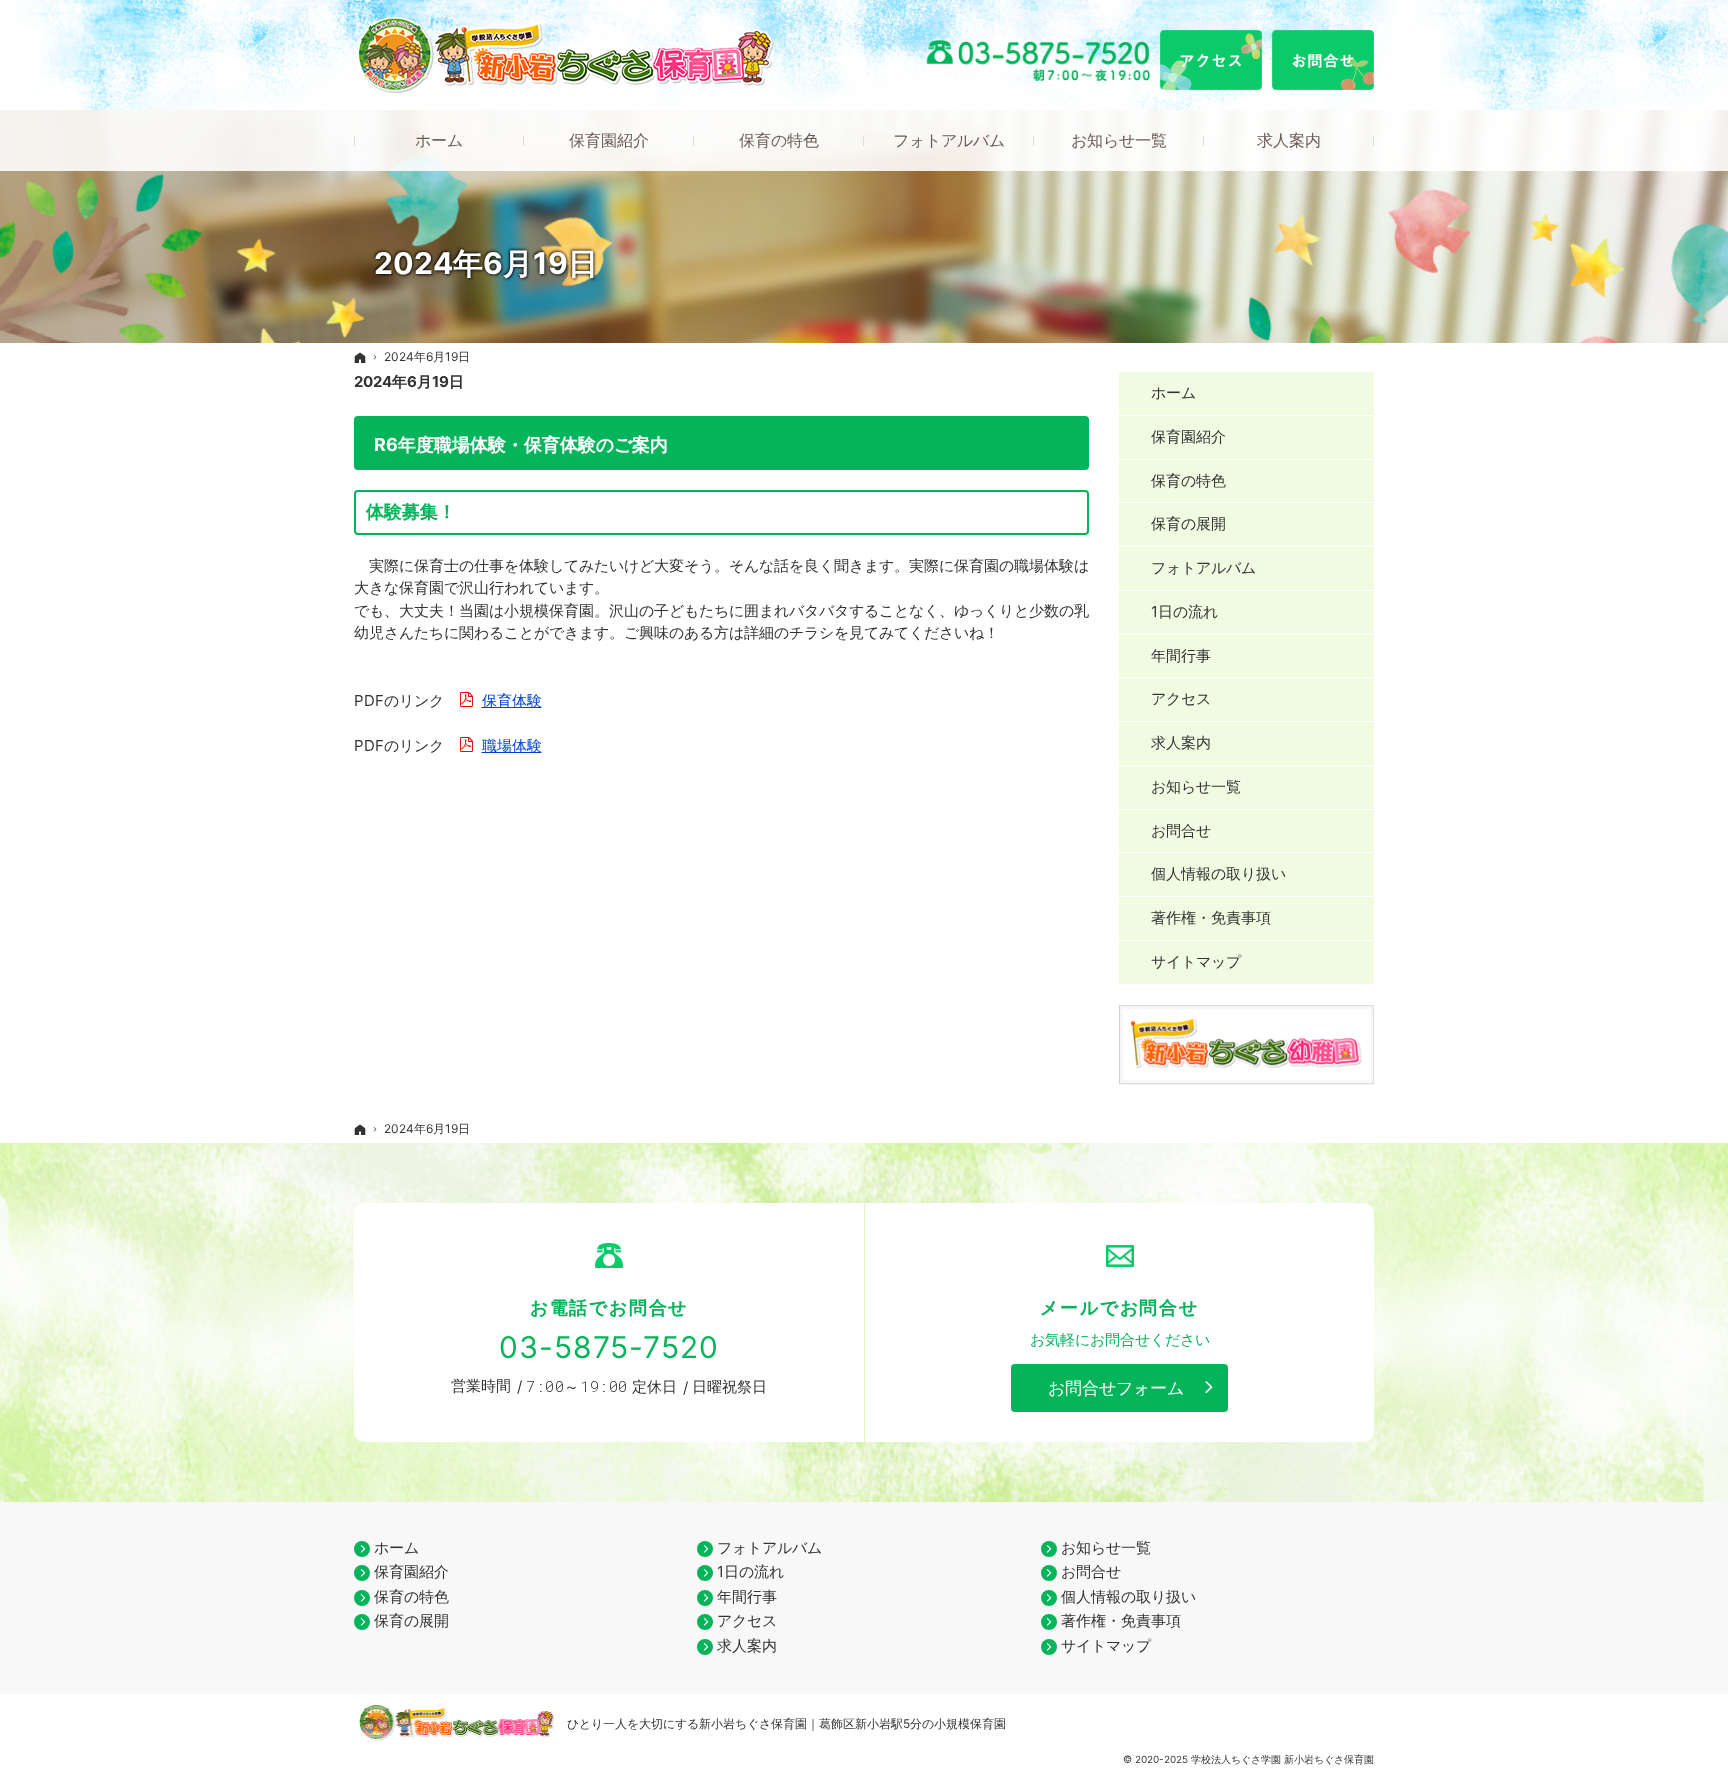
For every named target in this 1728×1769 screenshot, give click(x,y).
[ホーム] (360, 357)
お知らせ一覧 (1196, 786)
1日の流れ (1184, 611)
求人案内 (1181, 742)
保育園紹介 (1188, 436)
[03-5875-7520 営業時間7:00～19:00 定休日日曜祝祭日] (1040, 61)
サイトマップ (1196, 961)
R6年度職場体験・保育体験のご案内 (521, 444)
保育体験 (512, 700)
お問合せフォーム (1116, 1387)
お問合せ (1181, 830)
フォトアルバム (1203, 567)
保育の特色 (1188, 480)
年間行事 (1181, 655)
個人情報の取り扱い (1218, 873)
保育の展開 (1188, 523)
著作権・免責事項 (1211, 917)
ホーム (1173, 392)
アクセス (1181, 698)
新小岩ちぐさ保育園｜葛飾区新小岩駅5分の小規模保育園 (852, 1723)
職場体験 (512, 745)
